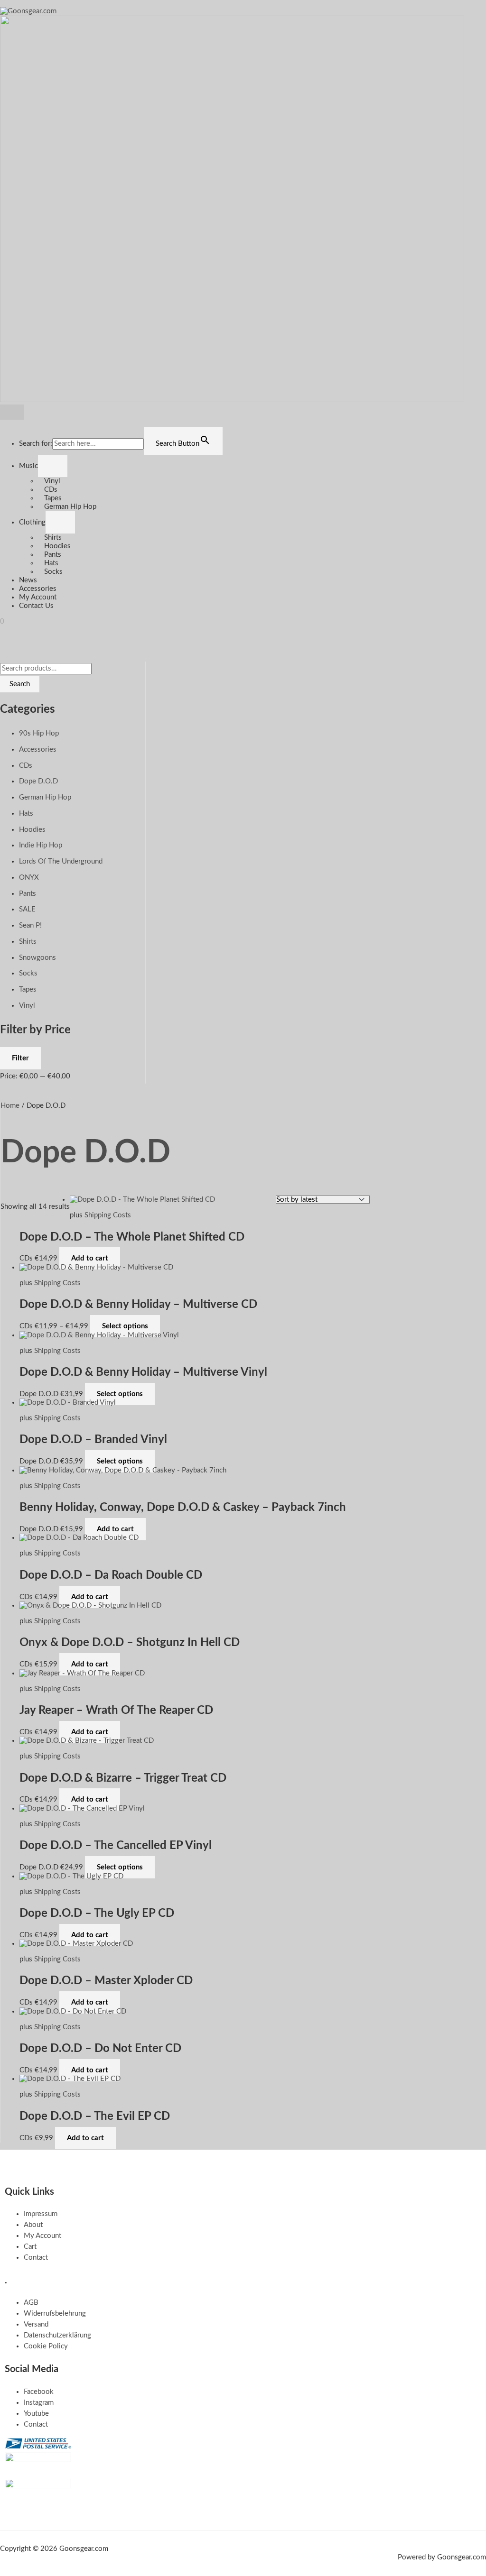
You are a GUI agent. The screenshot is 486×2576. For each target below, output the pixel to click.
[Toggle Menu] (53, 466)
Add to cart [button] (90, 1258)
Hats (51, 563)
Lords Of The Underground (61, 861)
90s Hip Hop (39, 733)
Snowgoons (37, 958)
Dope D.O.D (38, 781)
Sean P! (30, 925)
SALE (27, 909)
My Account (38, 597)
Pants (53, 555)
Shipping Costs (108, 1215)
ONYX (29, 878)
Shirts (53, 538)
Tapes (53, 498)
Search (20, 684)
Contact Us (36, 606)
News (28, 580)
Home (10, 1106)
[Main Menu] (12, 412)
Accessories (38, 589)
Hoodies (57, 546)
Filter (20, 1058)
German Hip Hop (70, 507)
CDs (51, 490)
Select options (125, 1326)
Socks (53, 572)
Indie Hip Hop (41, 845)
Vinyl (52, 481)
